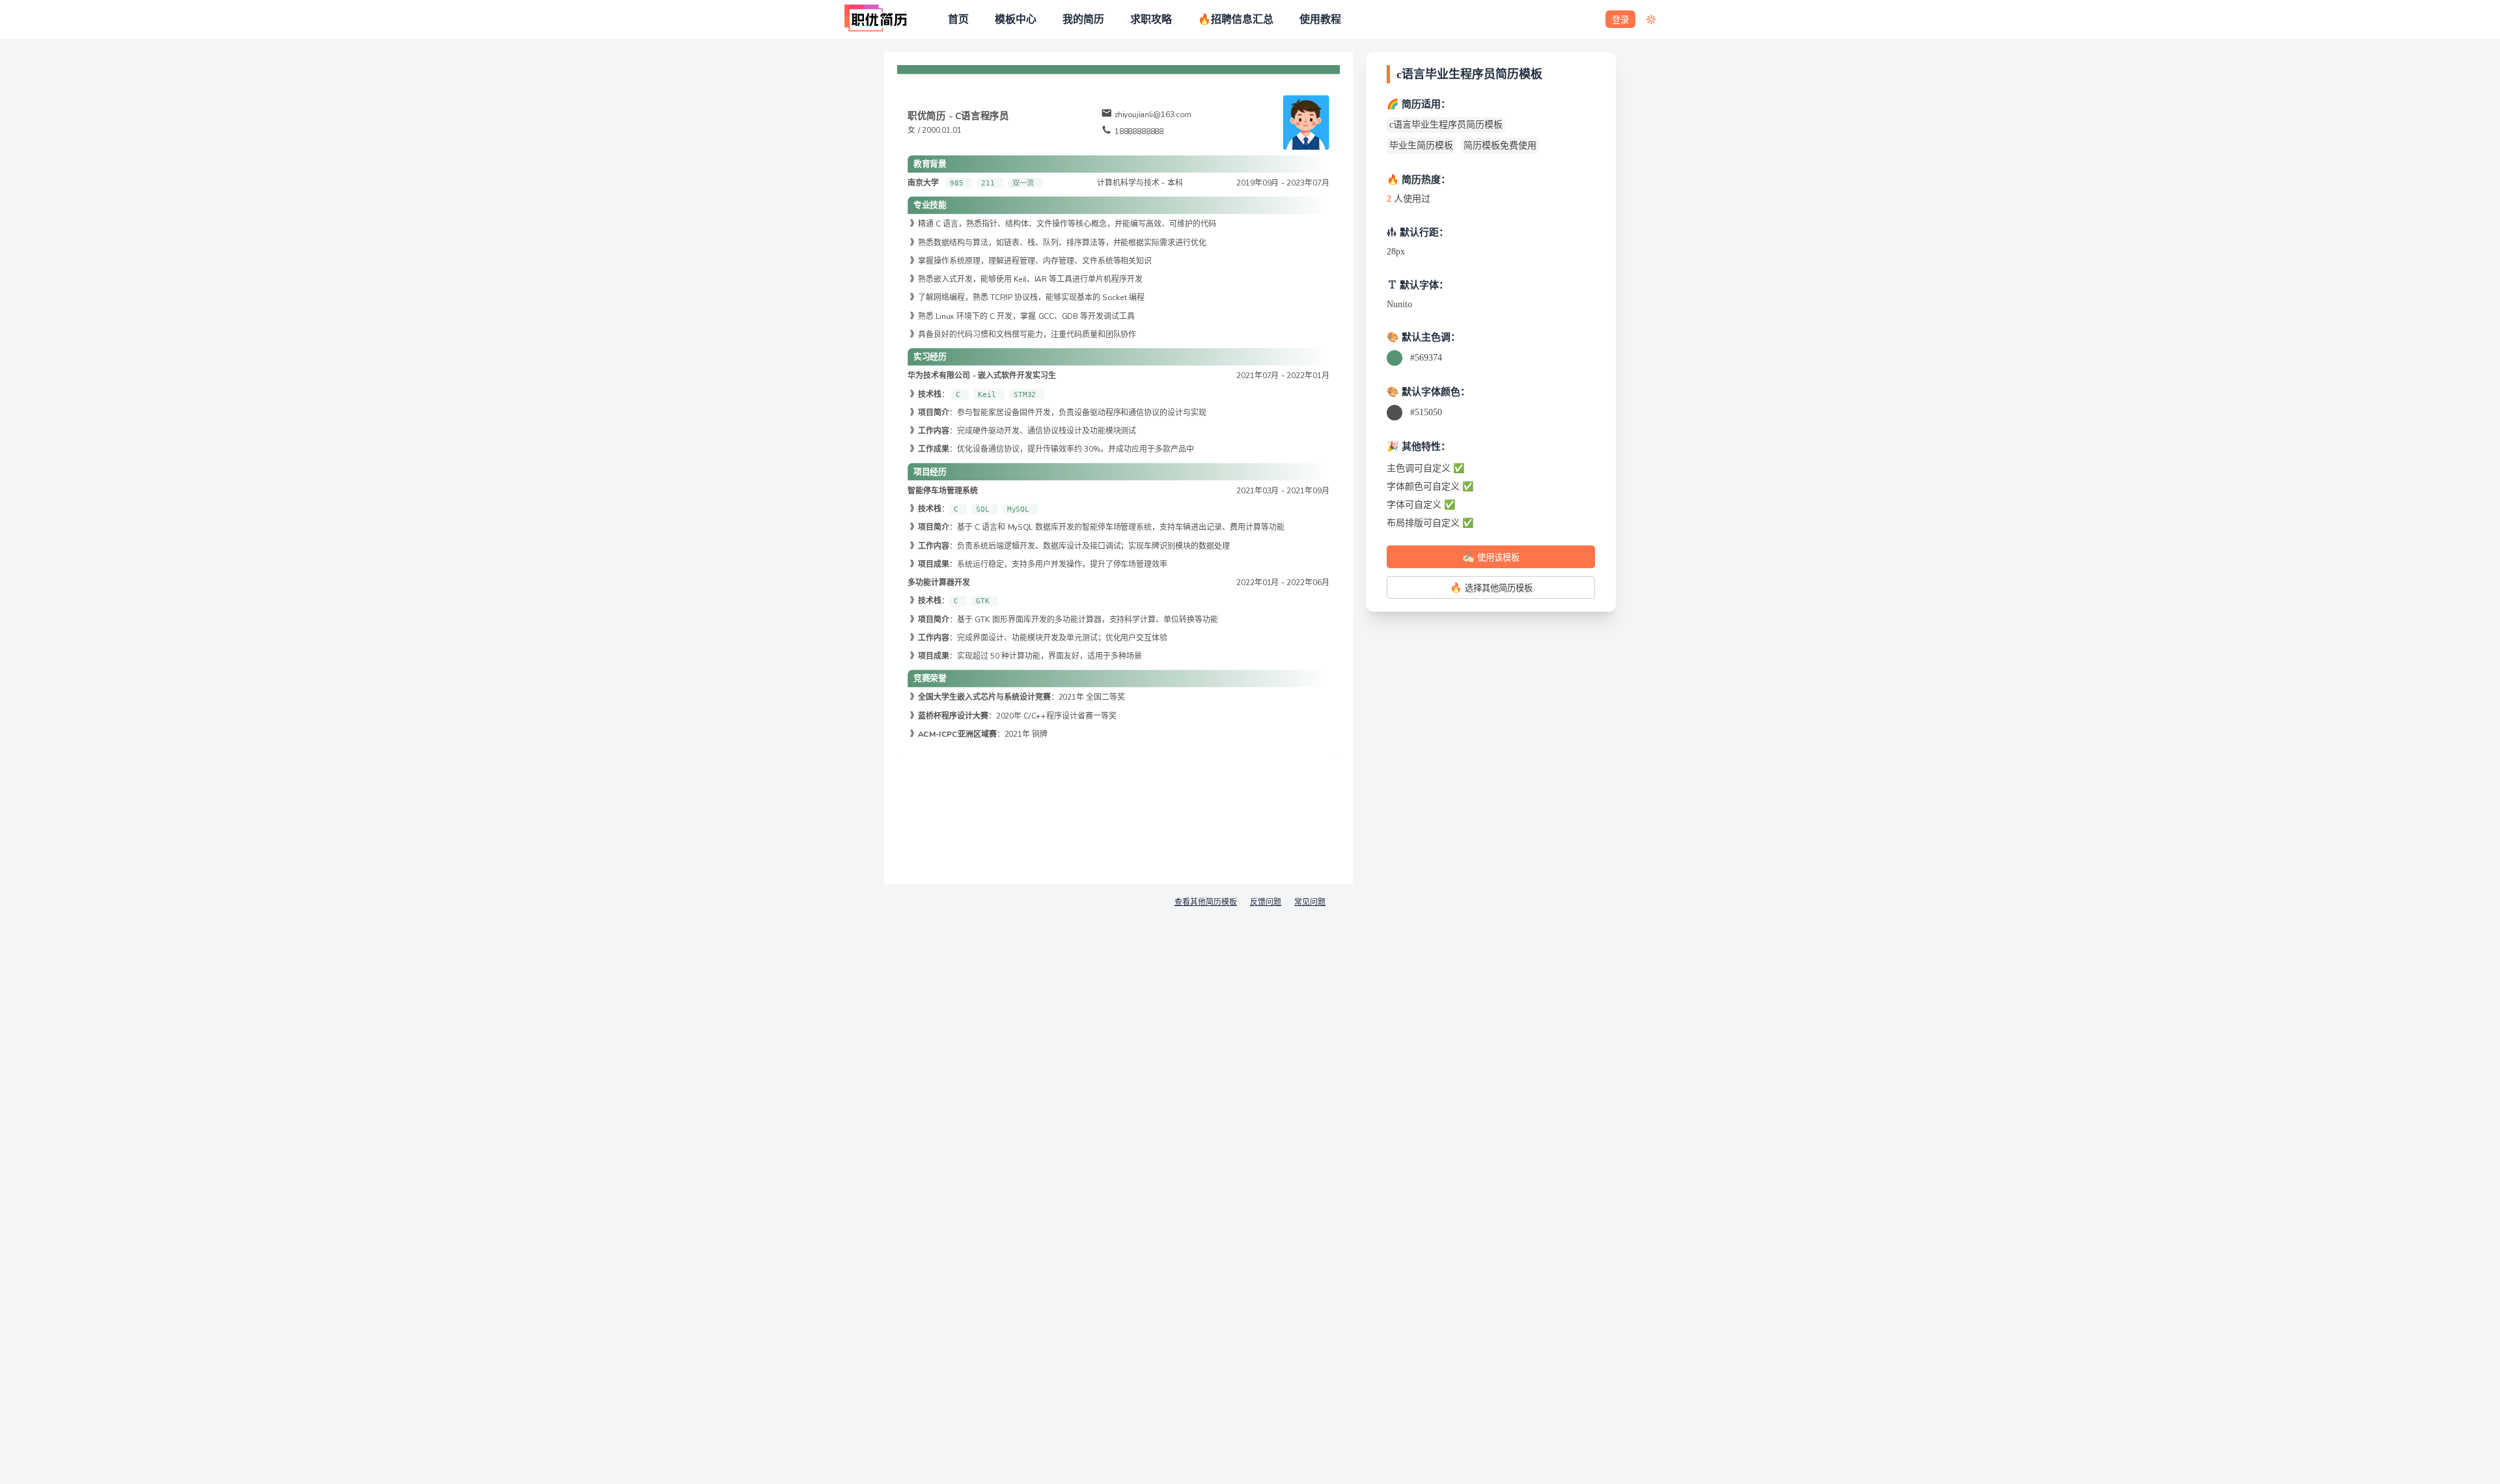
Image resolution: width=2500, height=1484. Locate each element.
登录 (1620, 20)
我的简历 (1083, 20)
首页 (958, 20)
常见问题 (1310, 902)
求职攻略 (1151, 20)
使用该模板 (1491, 557)
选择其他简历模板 (1491, 587)
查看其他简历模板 (1206, 902)
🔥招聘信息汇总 (1236, 20)
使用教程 (1320, 20)
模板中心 (1016, 20)
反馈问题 (1266, 902)
